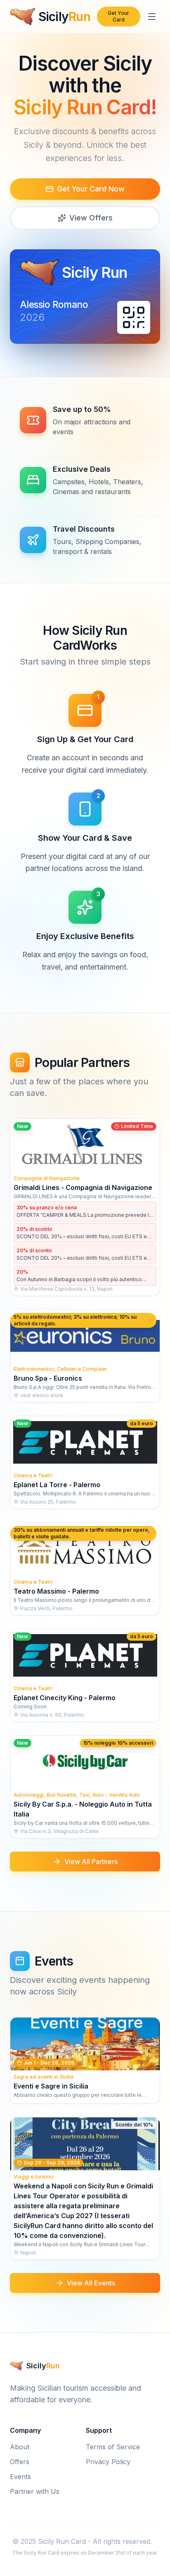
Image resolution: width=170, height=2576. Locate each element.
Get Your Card (118, 16)
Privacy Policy (108, 2462)
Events (20, 2477)
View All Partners (91, 1862)
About (20, 2447)
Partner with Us (35, 2491)
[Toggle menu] (152, 17)
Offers (20, 2462)
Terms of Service (113, 2447)
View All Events (91, 2283)
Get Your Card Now (91, 189)
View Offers (91, 218)
